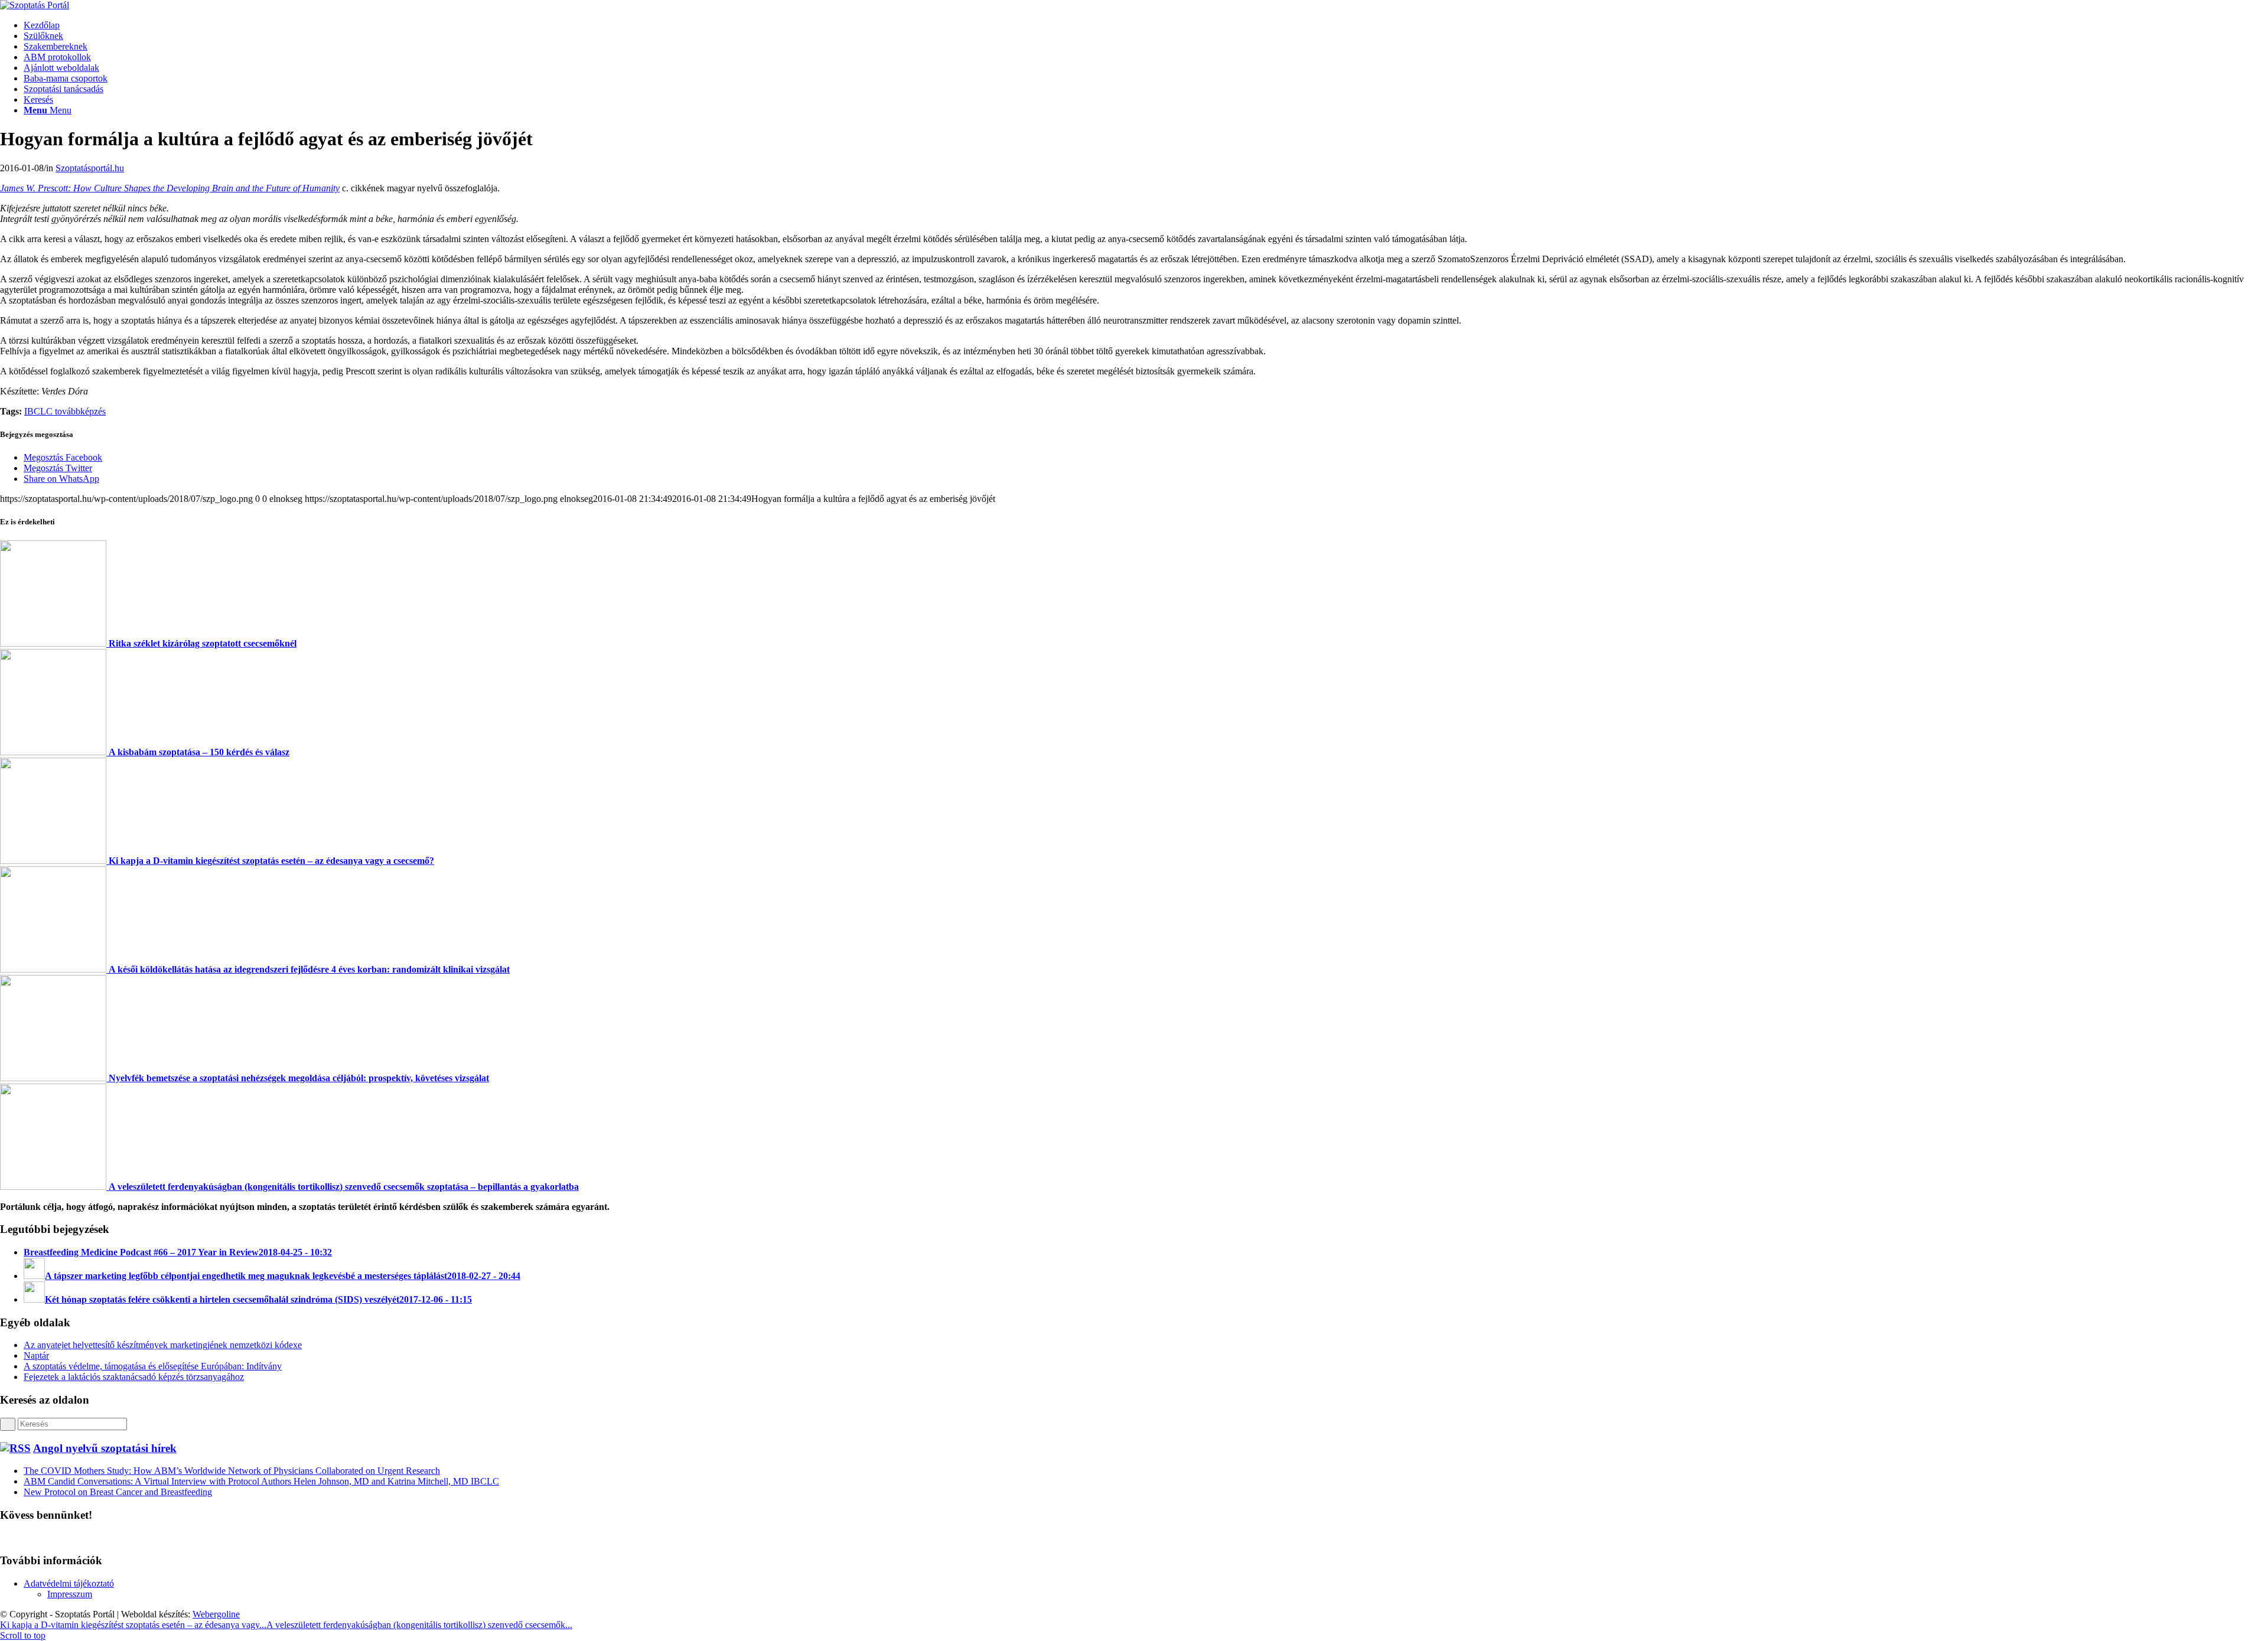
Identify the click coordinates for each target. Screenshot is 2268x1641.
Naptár (36, 1355)
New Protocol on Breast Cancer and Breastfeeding (118, 1492)
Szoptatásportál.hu (90, 168)
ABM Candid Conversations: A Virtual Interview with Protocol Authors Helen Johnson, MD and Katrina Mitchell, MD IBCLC (261, 1481)
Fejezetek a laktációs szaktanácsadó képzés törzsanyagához (134, 1377)
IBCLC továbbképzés (65, 411)
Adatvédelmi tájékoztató (69, 1583)
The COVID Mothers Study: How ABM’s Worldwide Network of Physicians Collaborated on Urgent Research (232, 1471)
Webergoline (216, 1614)
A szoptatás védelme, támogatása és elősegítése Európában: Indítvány (153, 1366)
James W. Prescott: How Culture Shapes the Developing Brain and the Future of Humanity (170, 188)
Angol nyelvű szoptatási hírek (105, 1448)
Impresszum (70, 1594)
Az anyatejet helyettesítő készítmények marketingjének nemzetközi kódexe (163, 1345)
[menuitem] (1146, 25)
